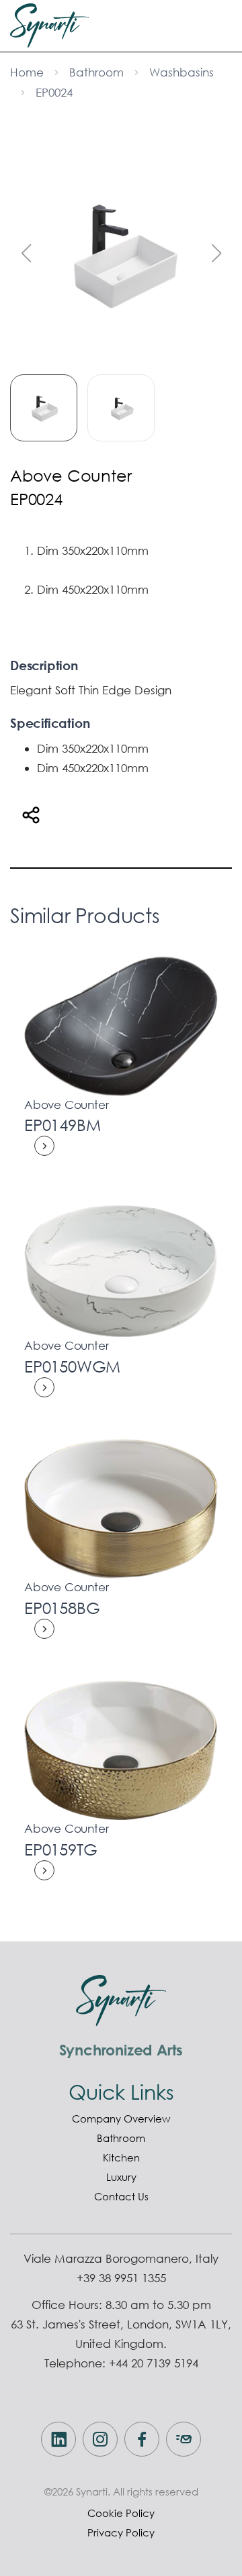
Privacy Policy (121, 2532)
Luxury (121, 2177)
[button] (216, 254)
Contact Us (121, 2196)
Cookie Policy (121, 2513)
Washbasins (182, 72)
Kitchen (121, 2157)
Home (27, 72)
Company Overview (121, 2118)
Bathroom (96, 72)
